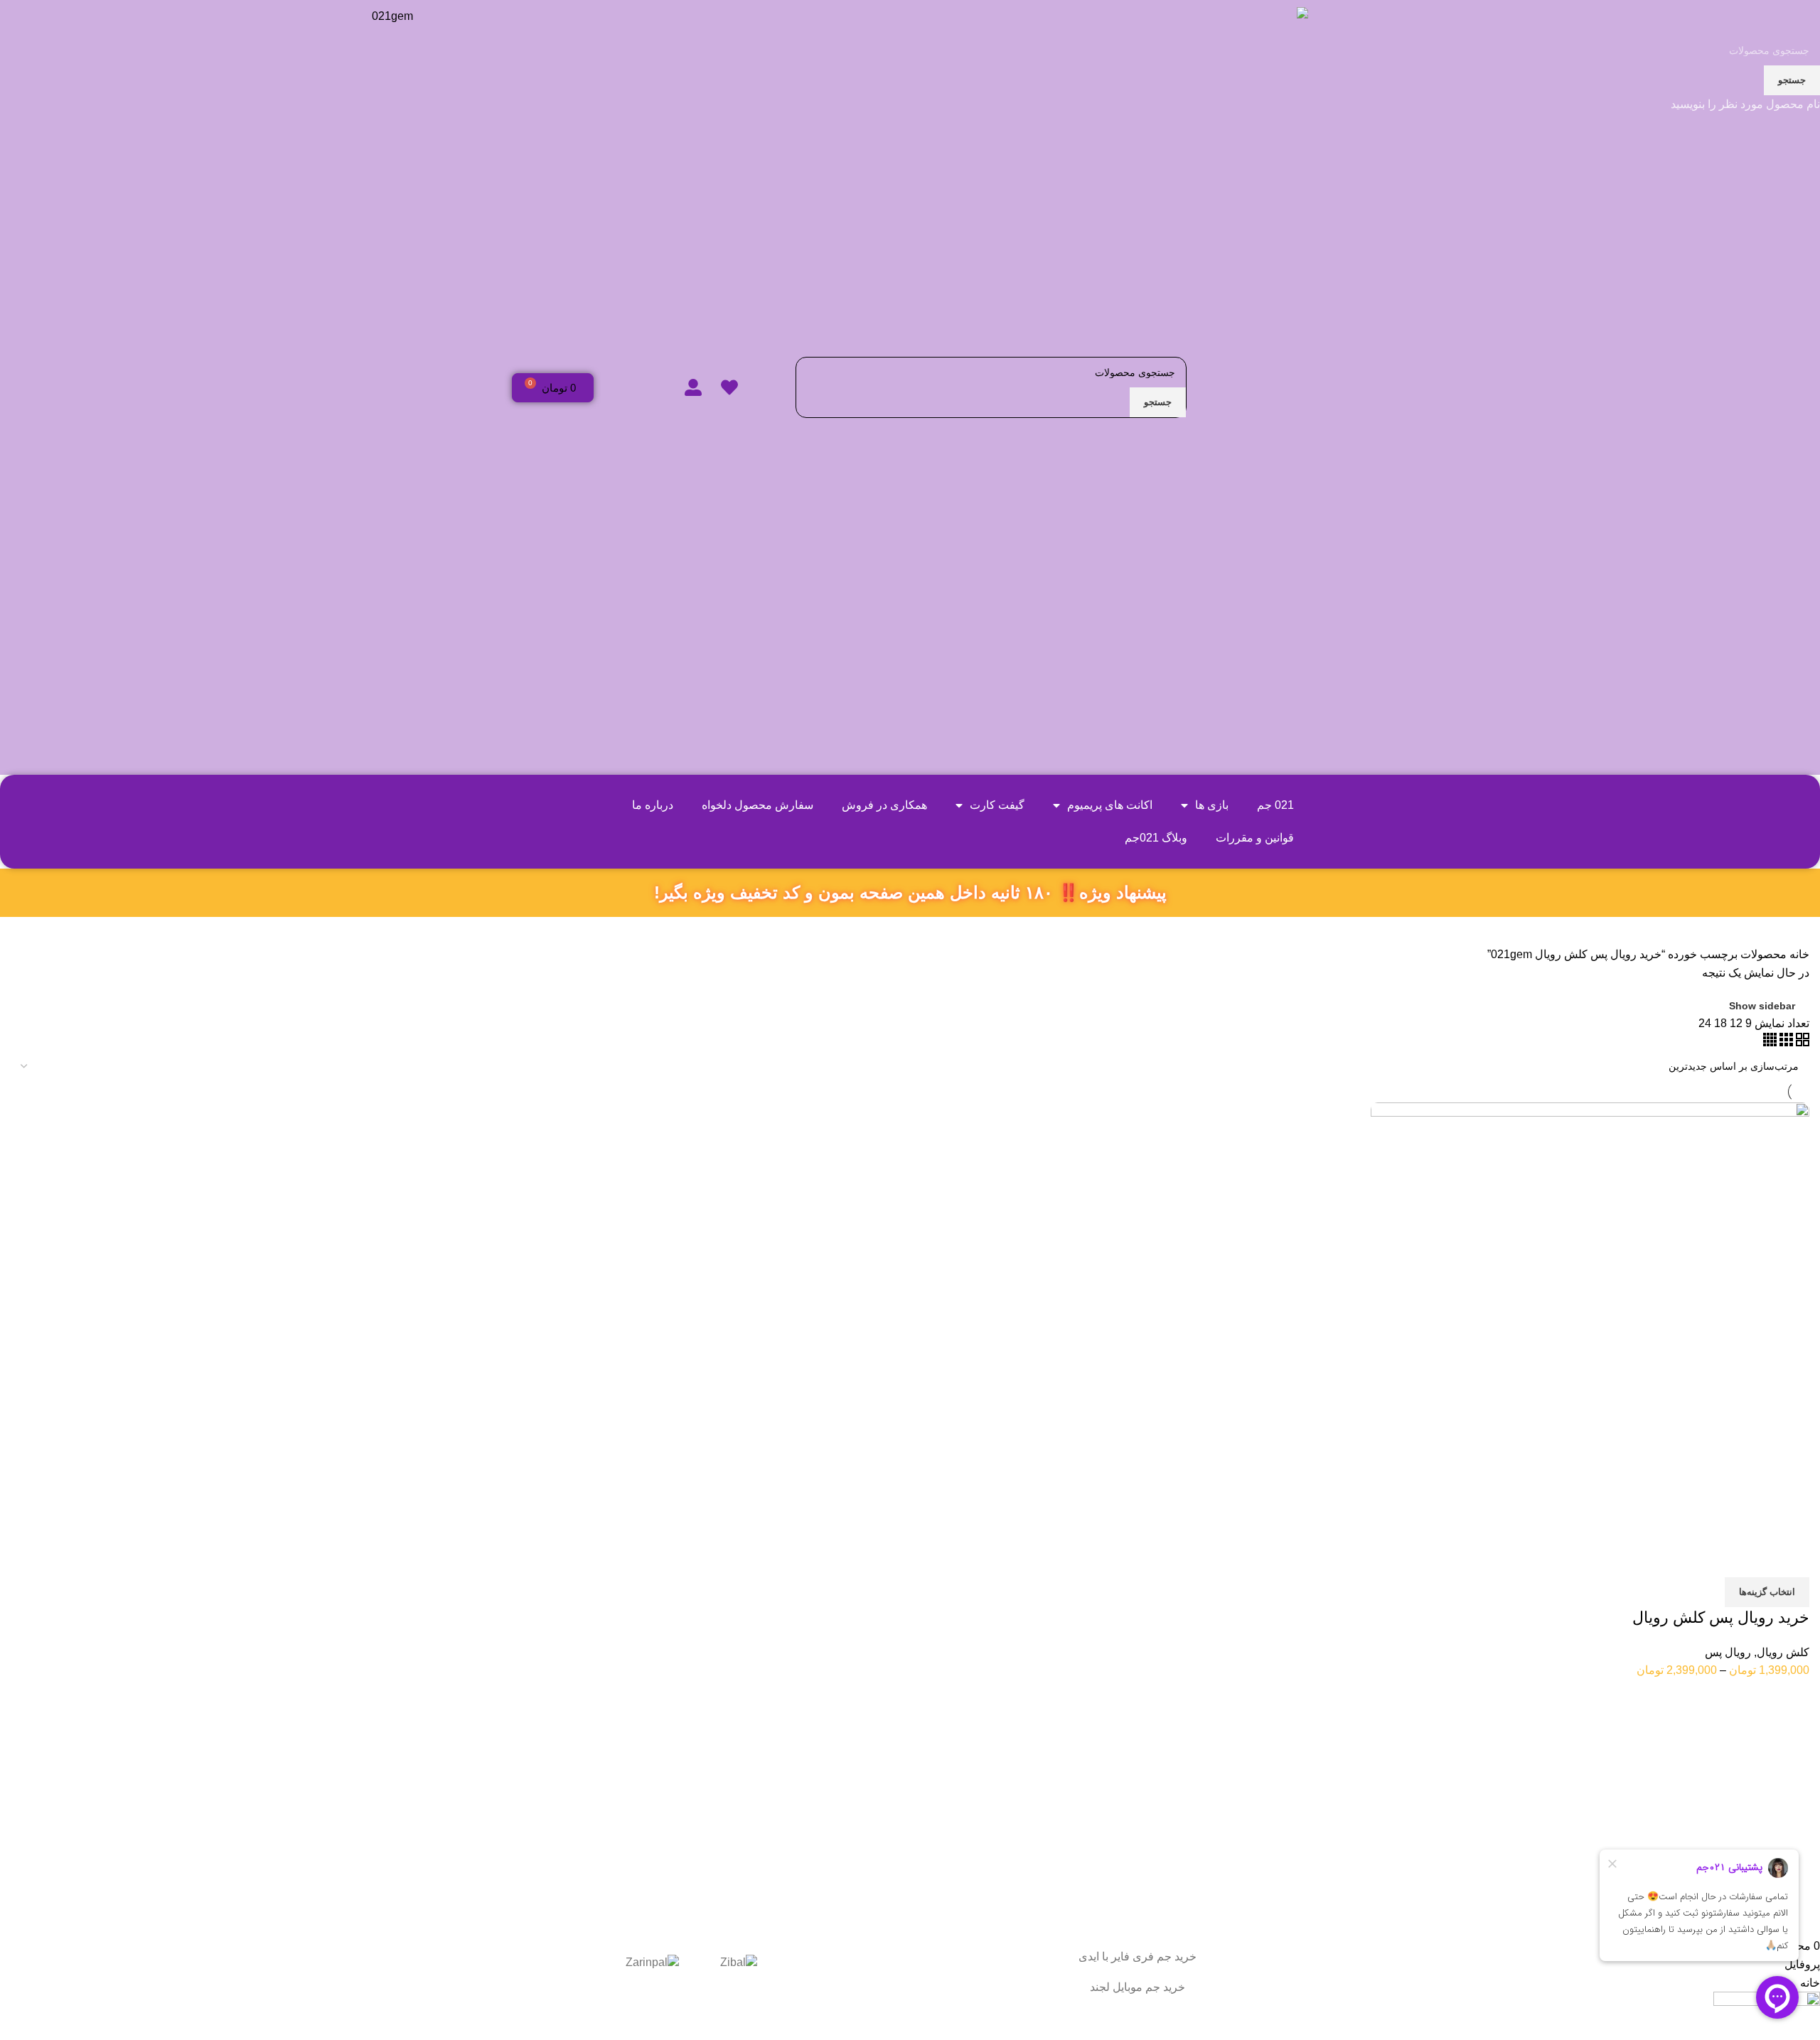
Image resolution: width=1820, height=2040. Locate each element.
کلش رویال (1783, 1652)
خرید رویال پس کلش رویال (1721, 1617)
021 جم (1275, 805)
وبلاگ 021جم (1156, 838)
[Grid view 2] (1801, 1042)
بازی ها (1212, 805)
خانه (1798, 954)
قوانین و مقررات (1255, 838)
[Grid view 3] (1785, 1042)
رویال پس (1728, 1652)
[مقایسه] (1792, 1559)
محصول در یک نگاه (1753, 1559)
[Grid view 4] (1770, 1042)
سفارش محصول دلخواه (758, 805)
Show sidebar (1762, 1006)
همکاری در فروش (884, 805)
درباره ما (653, 805)
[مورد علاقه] (1715, 1559)
